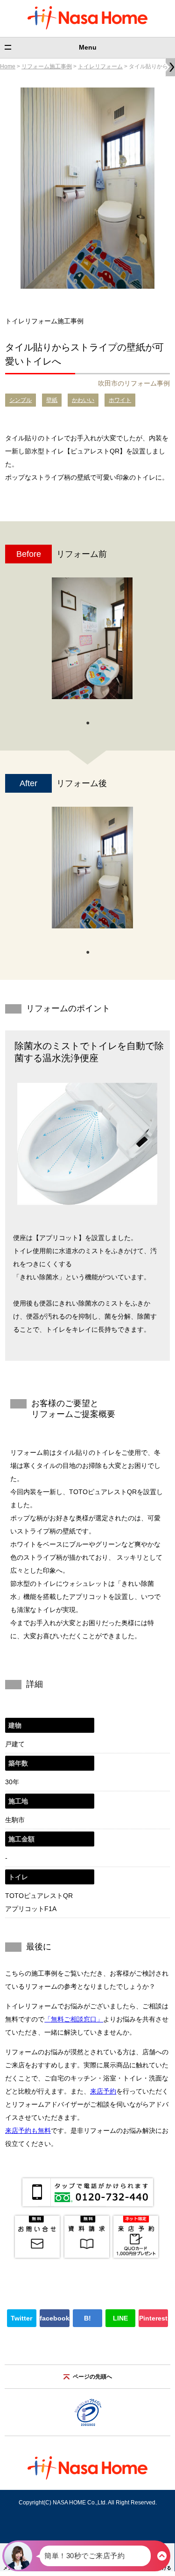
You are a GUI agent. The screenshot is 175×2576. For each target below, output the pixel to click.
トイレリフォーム (100, 66)
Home (8, 66)
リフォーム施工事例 (47, 66)
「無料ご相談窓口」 (74, 2019)
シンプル (21, 400)
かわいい (83, 400)
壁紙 (52, 400)
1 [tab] (88, 722)
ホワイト (120, 400)
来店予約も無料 (28, 2131)
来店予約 (103, 2091)
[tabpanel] (92, 643)
